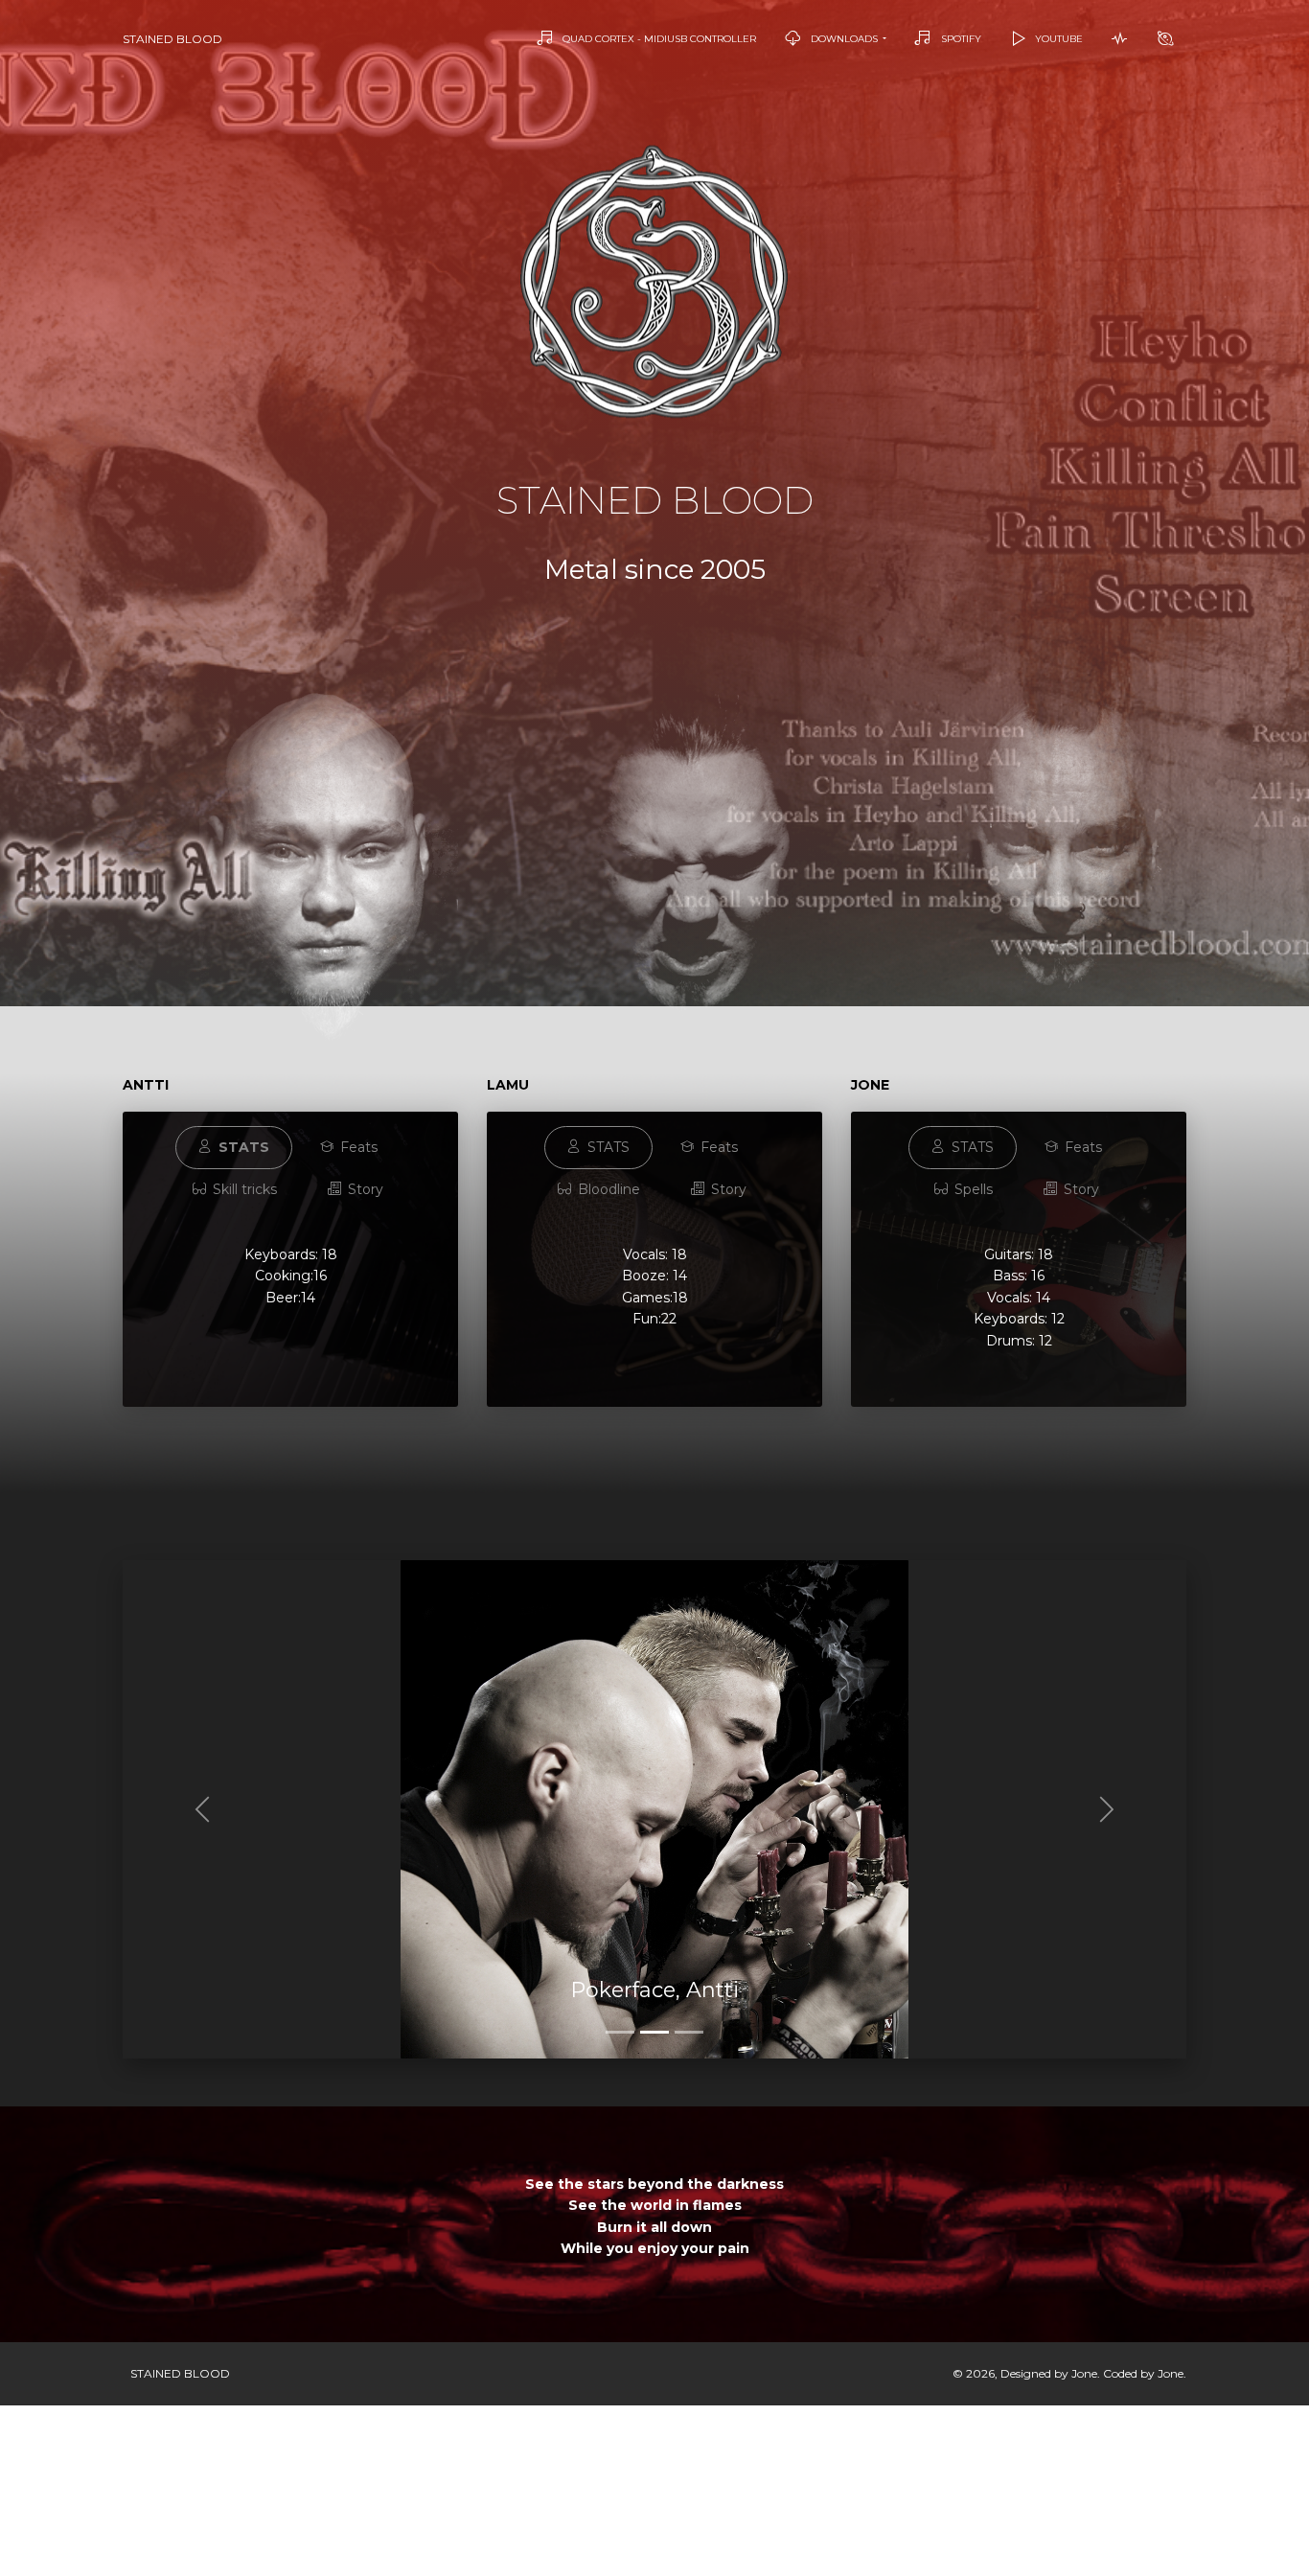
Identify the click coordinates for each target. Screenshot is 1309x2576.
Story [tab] (364, 1189)
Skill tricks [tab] (243, 1189)
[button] (203, 1809)
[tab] (234, 1148)
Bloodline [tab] (607, 1189)
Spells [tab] (972, 1189)
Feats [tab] (357, 1147)
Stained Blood (172, 39)
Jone (1084, 2373)
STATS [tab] (607, 1147)
